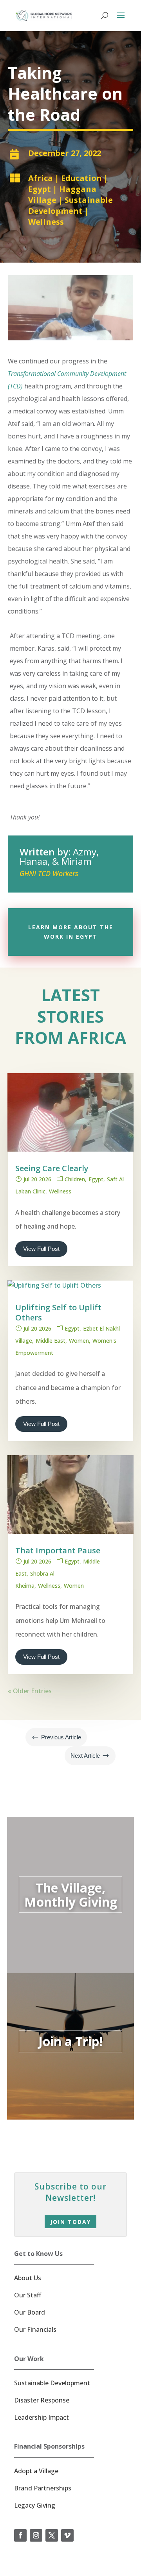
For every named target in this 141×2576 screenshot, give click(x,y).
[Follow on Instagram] (36, 2535)
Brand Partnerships (43, 2488)
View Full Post (41, 1249)
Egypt (40, 189)
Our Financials (35, 2329)
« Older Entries (30, 1691)
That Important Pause (58, 1550)
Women (79, 1341)
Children (75, 1179)
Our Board (30, 2312)
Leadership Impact (42, 2417)
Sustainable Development (70, 205)
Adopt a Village (36, 2471)
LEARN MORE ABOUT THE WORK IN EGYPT (71, 932)
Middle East (51, 1341)
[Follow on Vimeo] (67, 2535)
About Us (28, 2278)
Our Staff (28, 2295)
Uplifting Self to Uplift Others (58, 1312)
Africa (41, 178)
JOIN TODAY (70, 2222)
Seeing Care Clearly (52, 1168)
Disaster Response (42, 2400)
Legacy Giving (35, 2505)
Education (81, 178)
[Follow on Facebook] (20, 2535)
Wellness (46, 222)
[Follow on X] (52, 2535)
